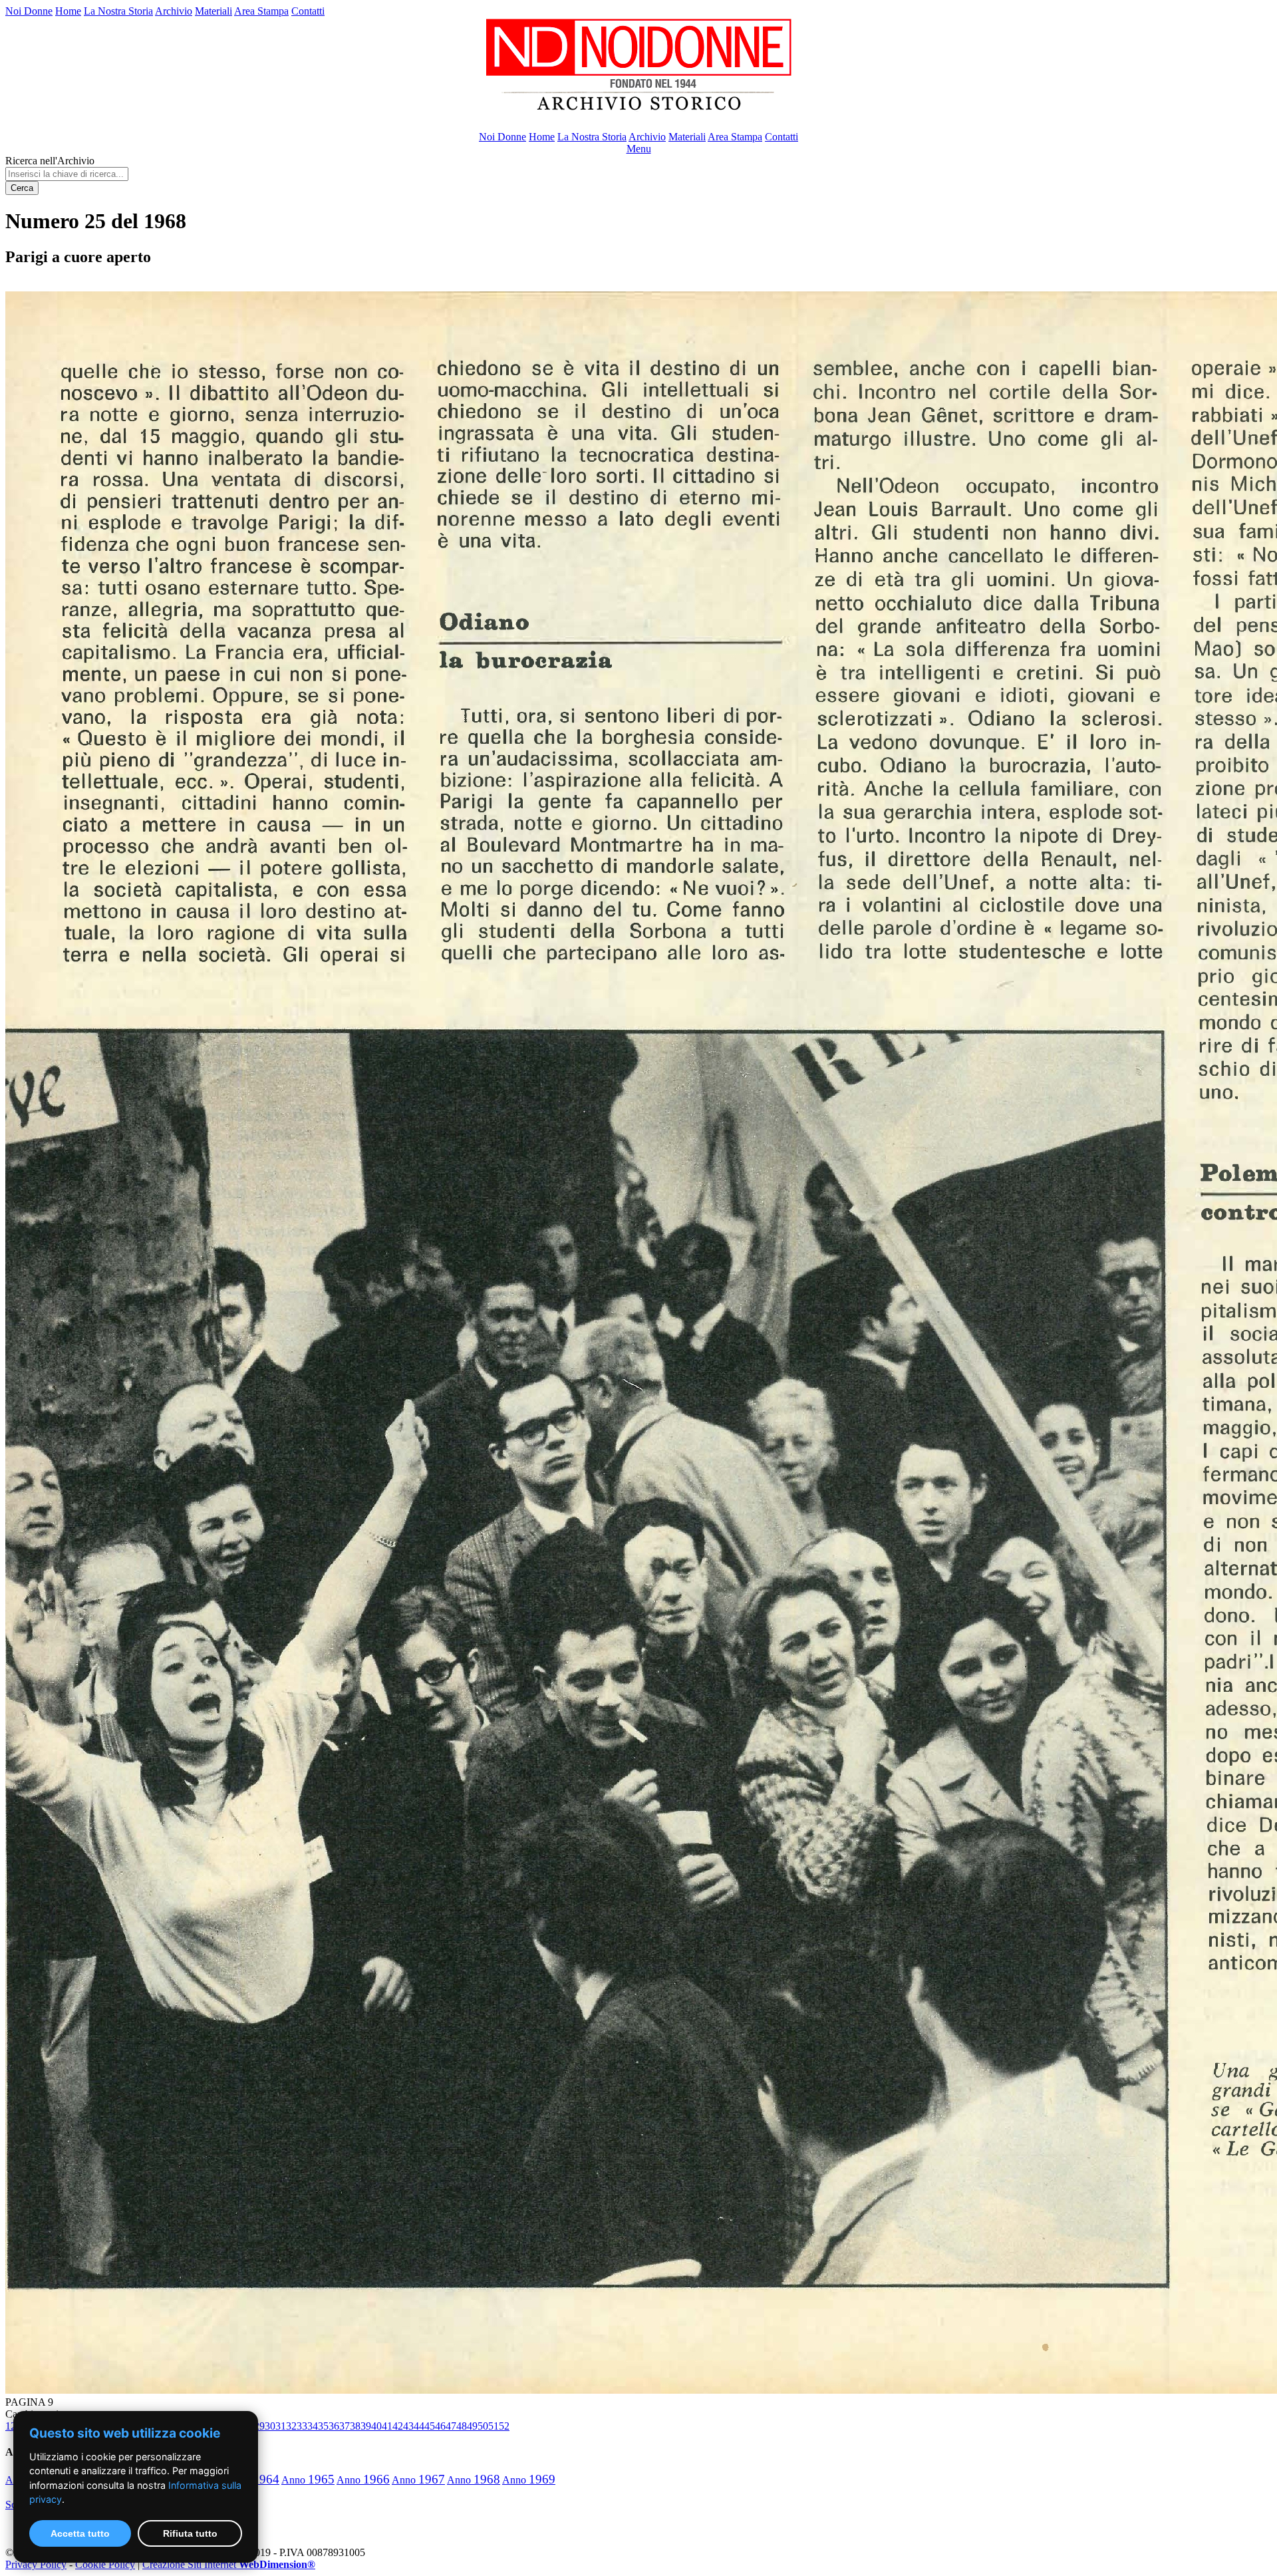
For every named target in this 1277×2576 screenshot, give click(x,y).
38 (355, 2426)
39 (366, 2426)
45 (430, 2426)
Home (68, 11)
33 (302, 2426)
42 (398, 2426)
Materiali (213, 11)
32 (291, 2426)
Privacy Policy (36, 2564)
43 (408, 2426)
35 (323, 2426)
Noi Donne (29, 11)
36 (334, 2426)
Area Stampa (261, 11)
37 (345, 2426)
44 (419, 2426)
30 (270, 2426)
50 (483, 2426)
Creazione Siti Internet (229, 2564)
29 (259, 2426)
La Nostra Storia (118, 11)
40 (376, 2426)
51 (494, 2426)
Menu (639, 149)
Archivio (174, 11)
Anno (308, 2480)
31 (281, 2426)
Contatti (308, 11)
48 (462, 2426)
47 (451, 2426)
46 (440, 2426)
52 (504, 2426)
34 (313, 2426)
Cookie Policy (105, 2564)
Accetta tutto (80, 2533)
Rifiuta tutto (190, 2533)
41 (387, 2426)
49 (472, 2426)
